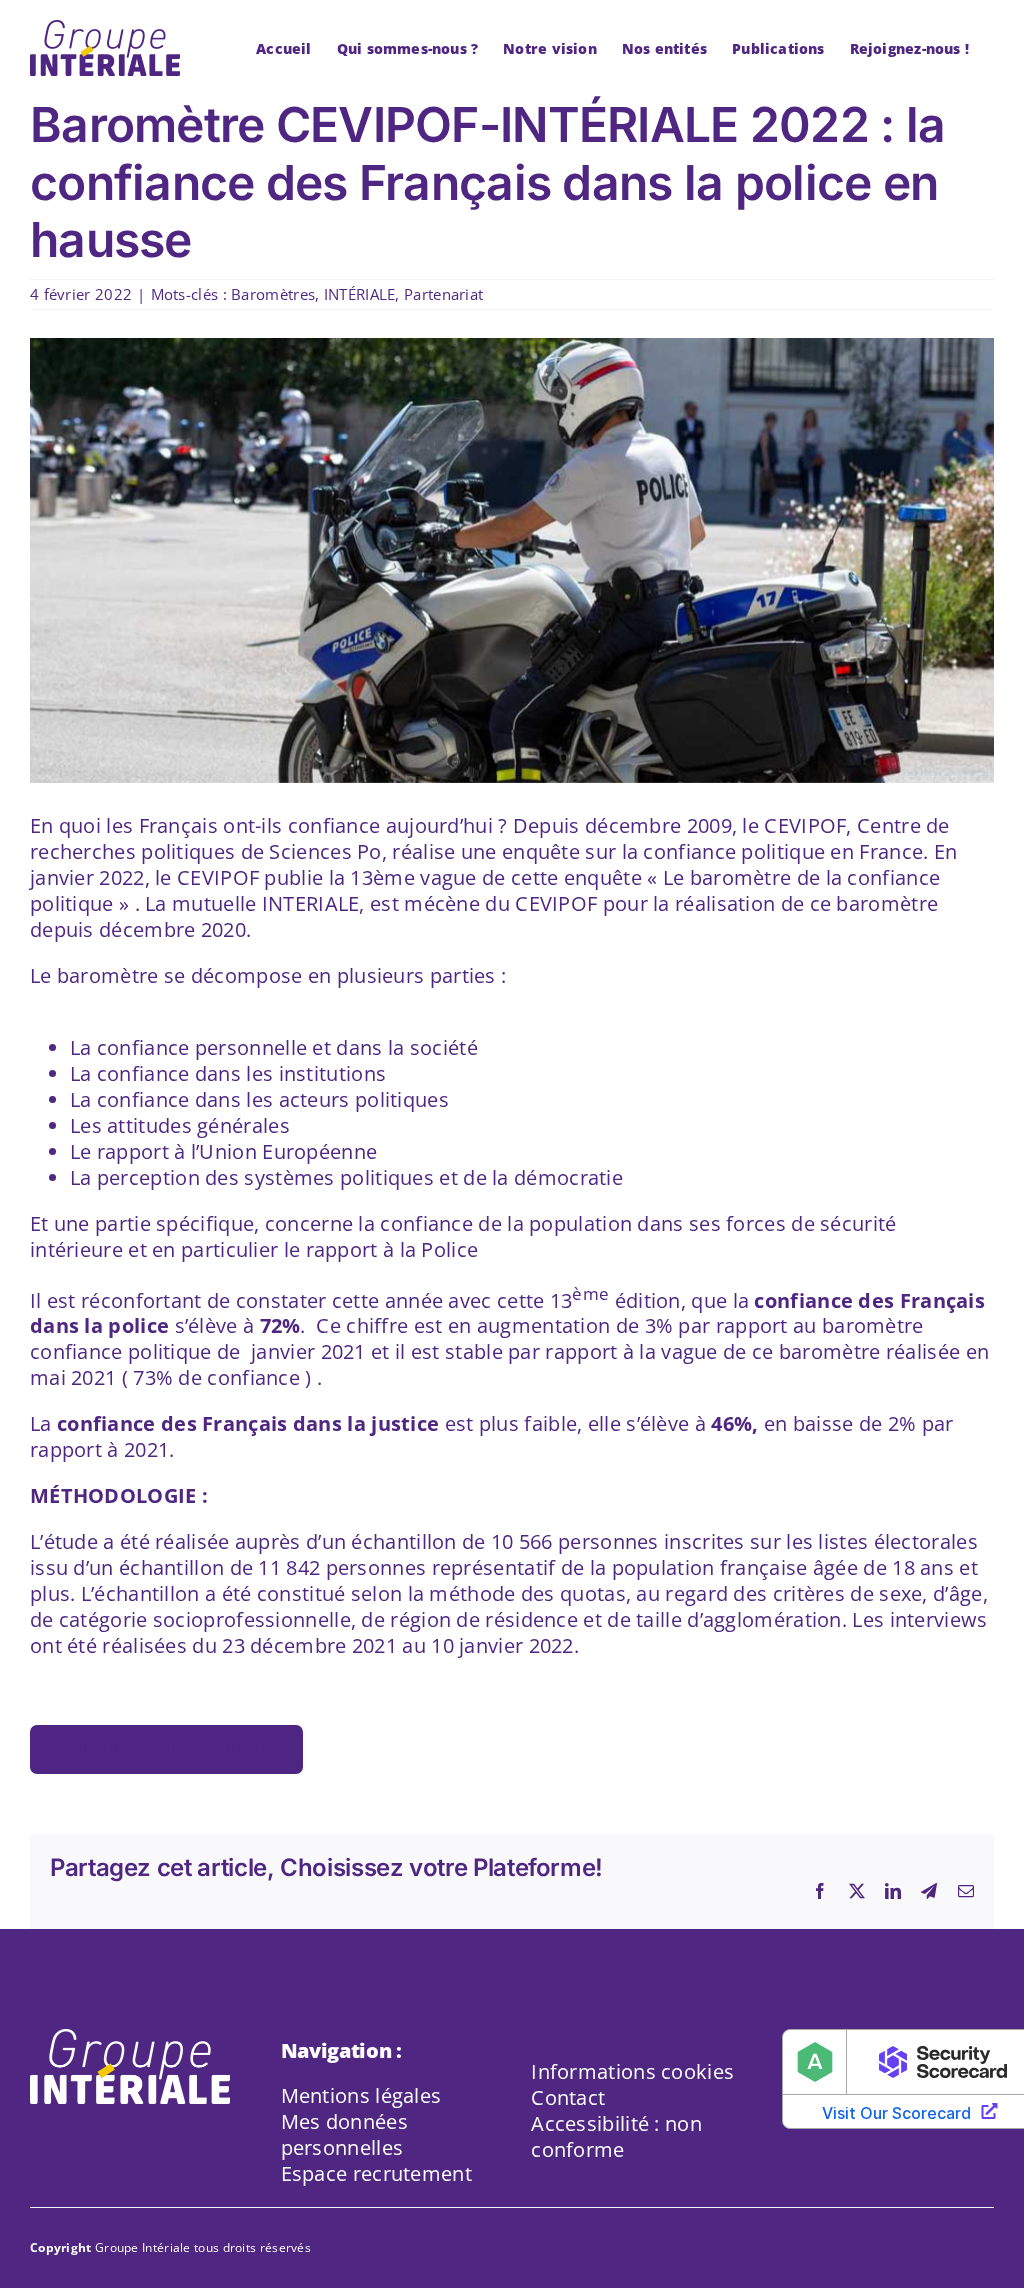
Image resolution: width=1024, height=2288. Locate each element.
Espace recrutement (376, 2173)
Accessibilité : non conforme (616, 2136)
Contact (568, 2097)
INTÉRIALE (360, 294)
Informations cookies (632, 2071)
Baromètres (273, 294)
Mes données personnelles (344, 2134)
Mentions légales (361, 2095)
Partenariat (443, 294)
